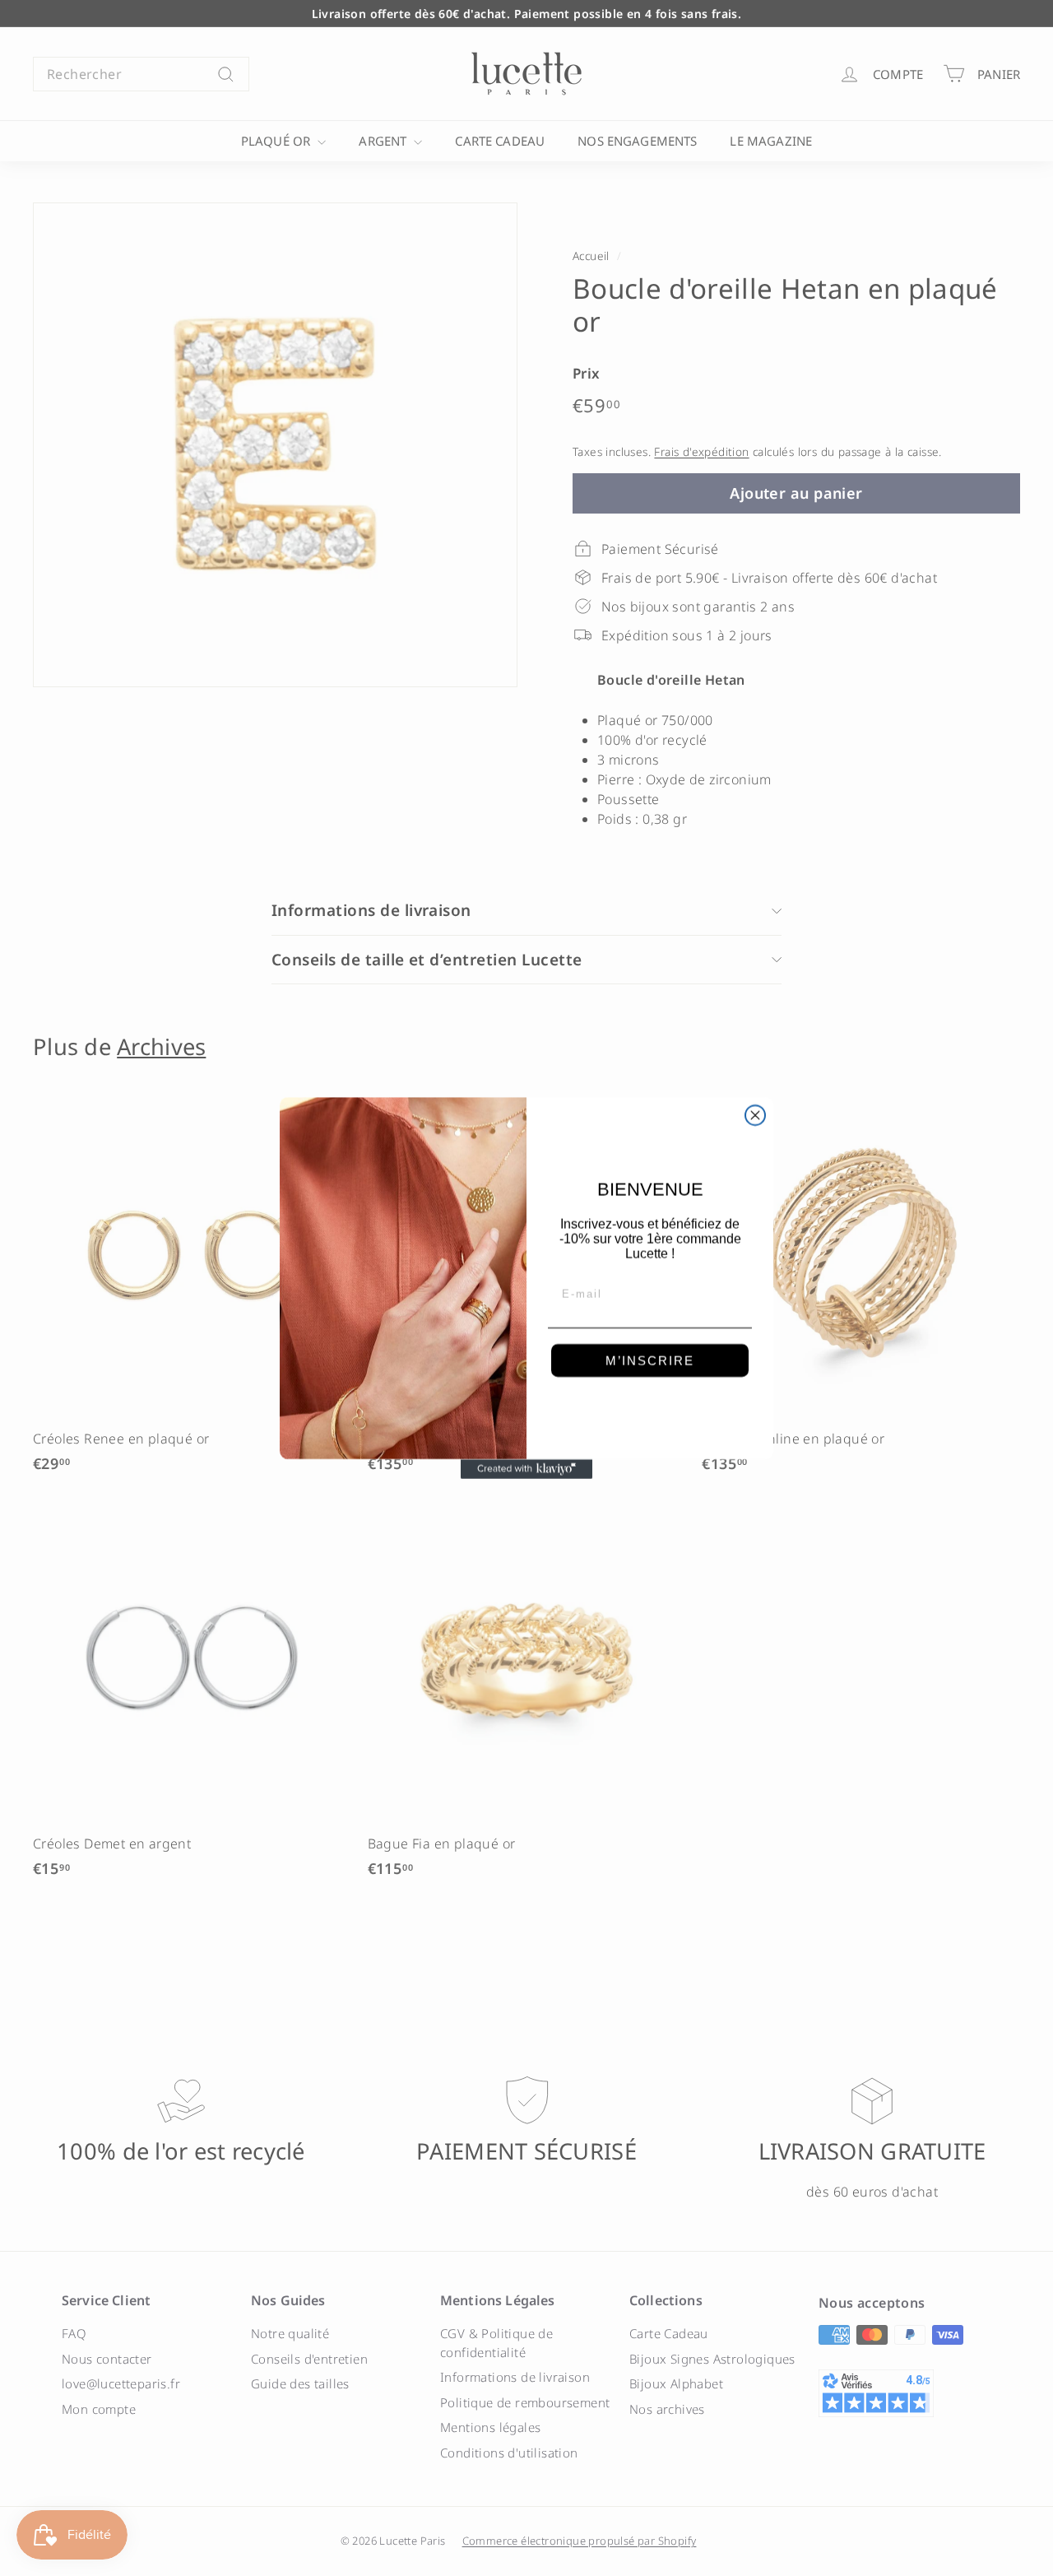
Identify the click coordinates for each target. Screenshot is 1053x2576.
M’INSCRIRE (650, 1361)
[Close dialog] (755, 1115)
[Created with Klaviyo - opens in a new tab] (526, 1469)
